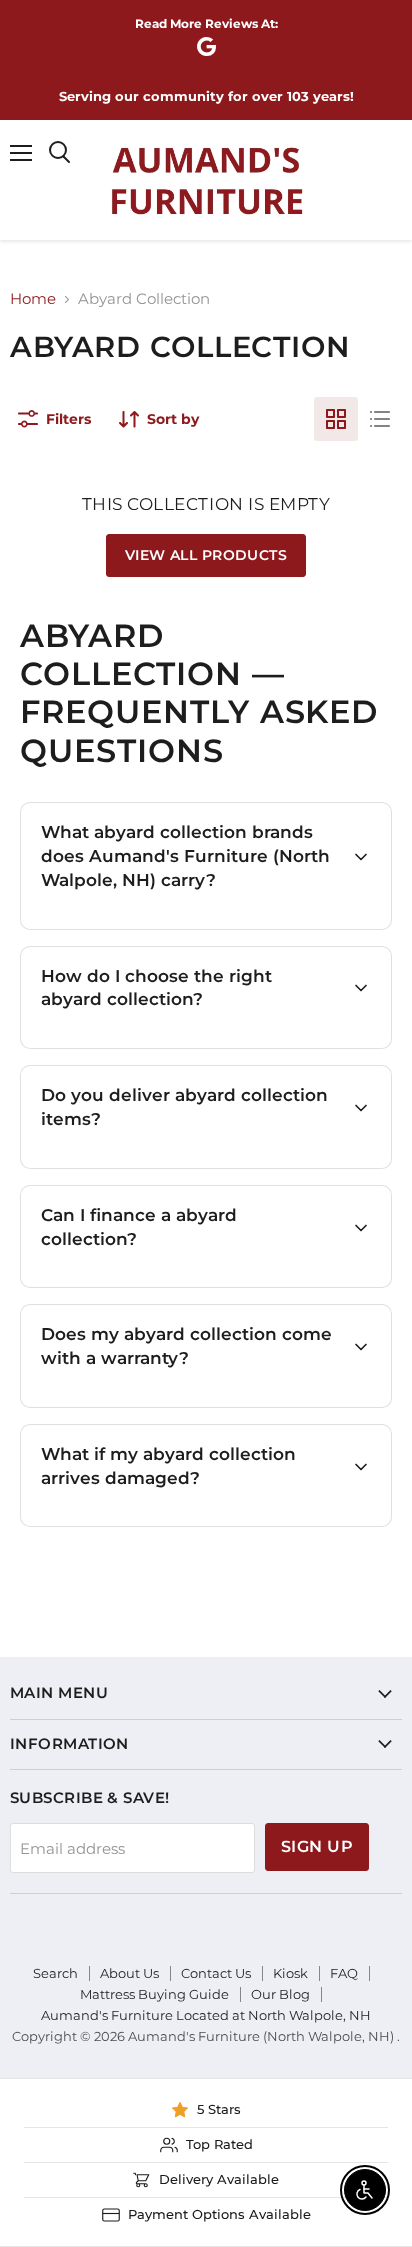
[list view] (380, 419)
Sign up (317, 1846)
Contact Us (216, 1973)
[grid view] (336, 419)
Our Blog (280, 1994)
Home (33, 298)
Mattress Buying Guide (154, 1994)
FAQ (344, 1973)
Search (55, 1973)
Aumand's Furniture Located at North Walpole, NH (206, 2015)
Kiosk (290, 1973)
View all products (206, 555)
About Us (129, 1973)
